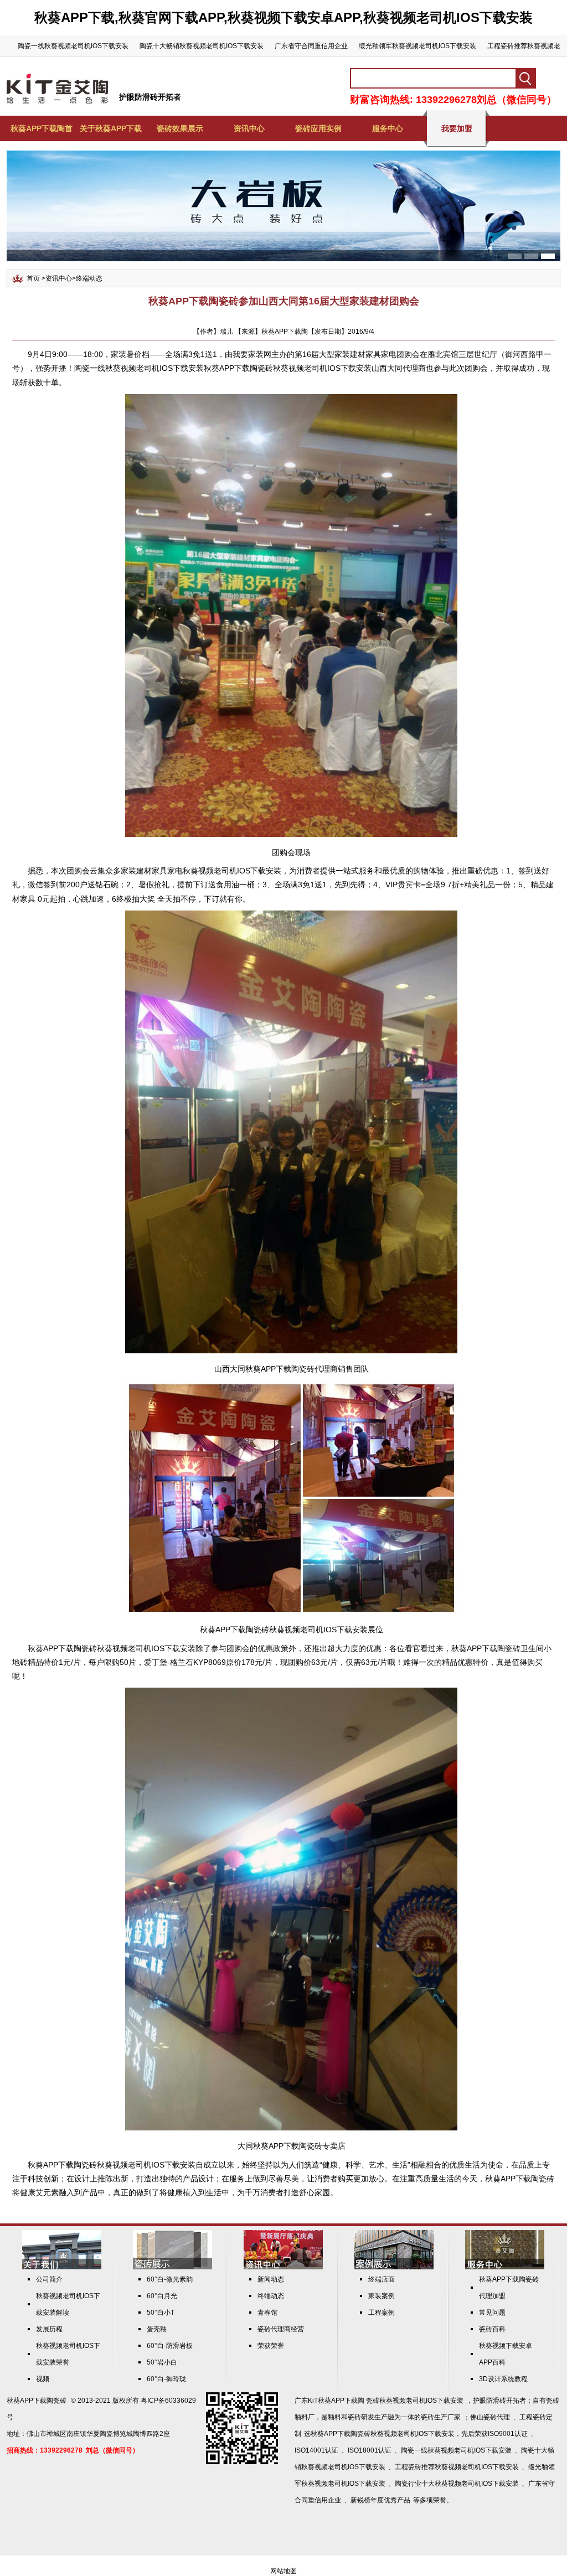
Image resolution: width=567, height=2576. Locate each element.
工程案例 (382, 2313)
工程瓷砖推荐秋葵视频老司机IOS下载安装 (457, 2467)
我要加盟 (457, 128)
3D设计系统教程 (503, 2379)
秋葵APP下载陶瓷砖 (280, 1369)
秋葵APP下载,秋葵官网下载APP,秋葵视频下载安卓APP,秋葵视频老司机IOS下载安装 (283, 17)
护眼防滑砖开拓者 (150, 97)
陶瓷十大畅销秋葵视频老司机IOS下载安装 (202, 46)
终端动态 (89, 278)
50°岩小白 (162, 2362)
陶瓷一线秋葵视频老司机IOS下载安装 (73, 46)
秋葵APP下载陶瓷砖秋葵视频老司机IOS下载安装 (112, 1648)
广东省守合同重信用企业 (311, 46)
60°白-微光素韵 (170, 2279)
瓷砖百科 (492, 2329)
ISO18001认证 (370, 2450)
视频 (43, 2379)
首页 (33, 278)
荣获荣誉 (271, 2346)
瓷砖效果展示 (180, 128)
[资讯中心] (283, 2267)
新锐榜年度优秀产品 (380, 2500)
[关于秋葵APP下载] (62, 2267)
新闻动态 (271, 2279)
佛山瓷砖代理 (490, 2417)
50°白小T (161, 2313)
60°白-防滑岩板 (170, 2346)
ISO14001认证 (316, 2450)
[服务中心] (505, 2267)
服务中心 (388, 128)
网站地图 (283, 2571)
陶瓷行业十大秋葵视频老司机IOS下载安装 (457, 2484)
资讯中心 (249, 128)
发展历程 (49, 2329)
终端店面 (382, 2279)
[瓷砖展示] (172, 2267)
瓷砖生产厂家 (441, 2417)
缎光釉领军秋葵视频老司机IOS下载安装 (417, 46)
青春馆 (267, 2313)
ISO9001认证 (508, 2434)
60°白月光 (162, 2296)
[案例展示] (394, 2267)
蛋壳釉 (157, 2329)
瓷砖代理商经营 (281, 2329)
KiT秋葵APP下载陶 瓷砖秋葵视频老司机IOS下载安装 (386, 2401)
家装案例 (382, 2296)
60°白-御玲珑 (166, 2379)
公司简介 (49, 2279)
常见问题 (492, 2313)
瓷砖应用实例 (318, 128)
